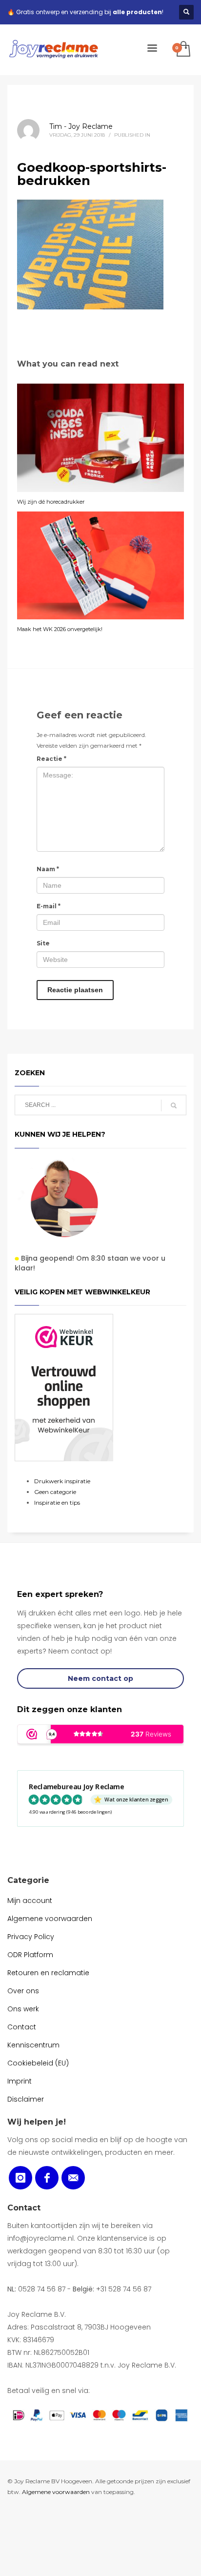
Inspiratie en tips (57, 1503)
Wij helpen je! (37, 2122)
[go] (174, 1105)
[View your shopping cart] (183, 50)
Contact (24, 2208)
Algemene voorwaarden (56, 2492)
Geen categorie (55, 1492)
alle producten (137, 12)
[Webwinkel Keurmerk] (64, 1388)
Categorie (28, 1880)
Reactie (51, 759)
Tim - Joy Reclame (81, 126)
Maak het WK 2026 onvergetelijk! (60, 629)
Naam (48, 869)
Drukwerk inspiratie (62, 1481)
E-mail (49, 906)
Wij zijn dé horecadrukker (51, 502)
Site (43, 943)
